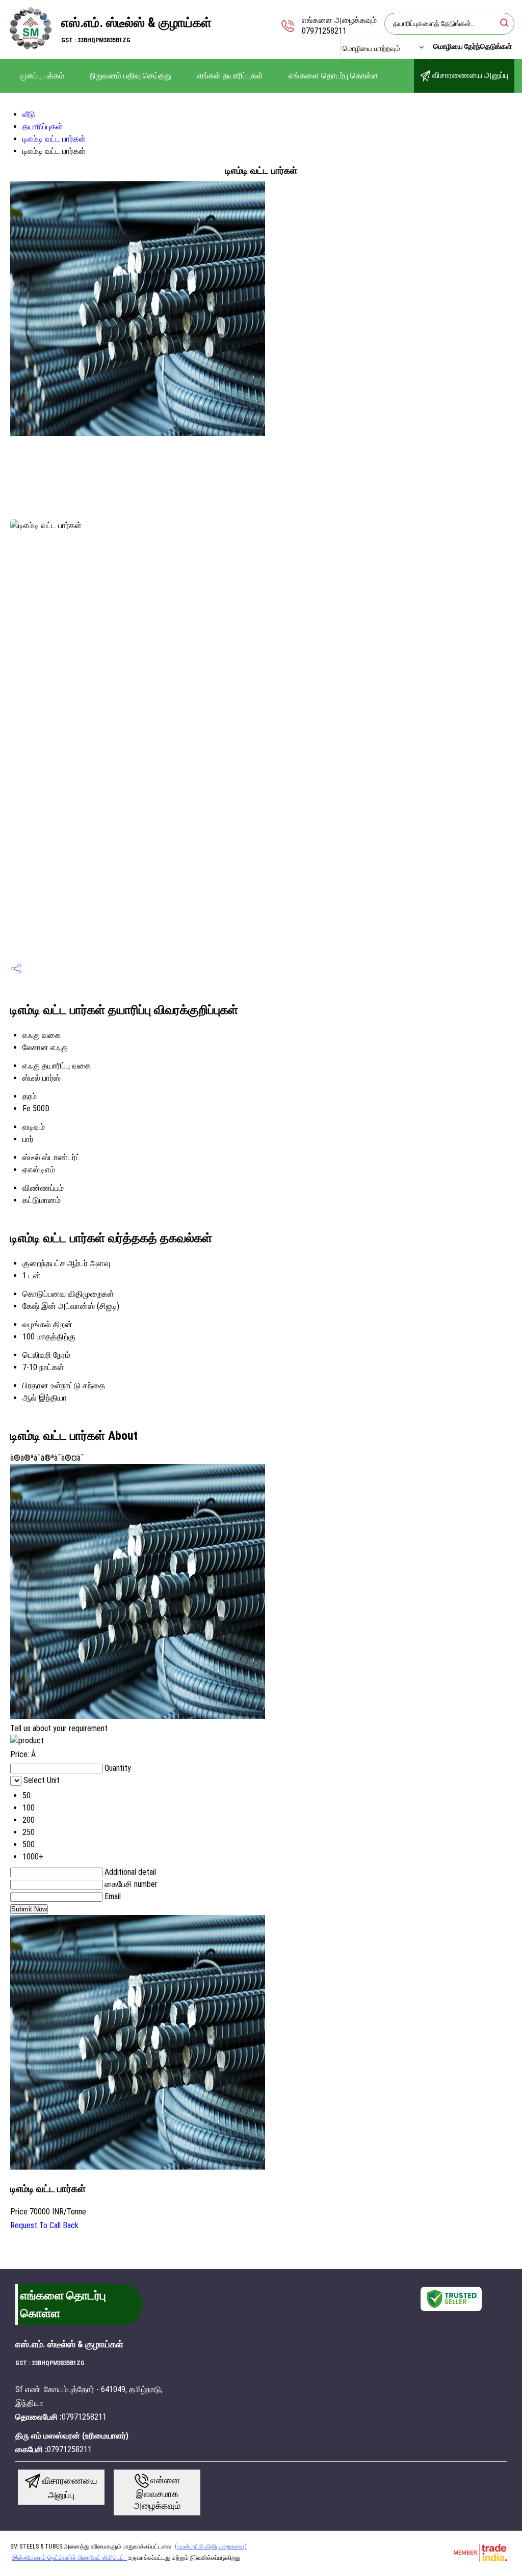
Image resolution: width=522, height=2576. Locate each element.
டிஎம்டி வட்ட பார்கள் (54, 139)
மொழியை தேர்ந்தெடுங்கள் (473, 46)
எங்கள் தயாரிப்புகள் (230, 76)
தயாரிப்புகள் (43, 127)
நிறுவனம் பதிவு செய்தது (131, 76)
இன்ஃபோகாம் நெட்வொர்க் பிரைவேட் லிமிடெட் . (70, 2558)
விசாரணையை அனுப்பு (469, 75)
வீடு (29, 114)
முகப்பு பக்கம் (42, 76)
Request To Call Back (44, 2225)
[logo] (31, 48)
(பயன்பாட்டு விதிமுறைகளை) (211, 2546)
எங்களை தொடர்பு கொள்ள (333, 76)
